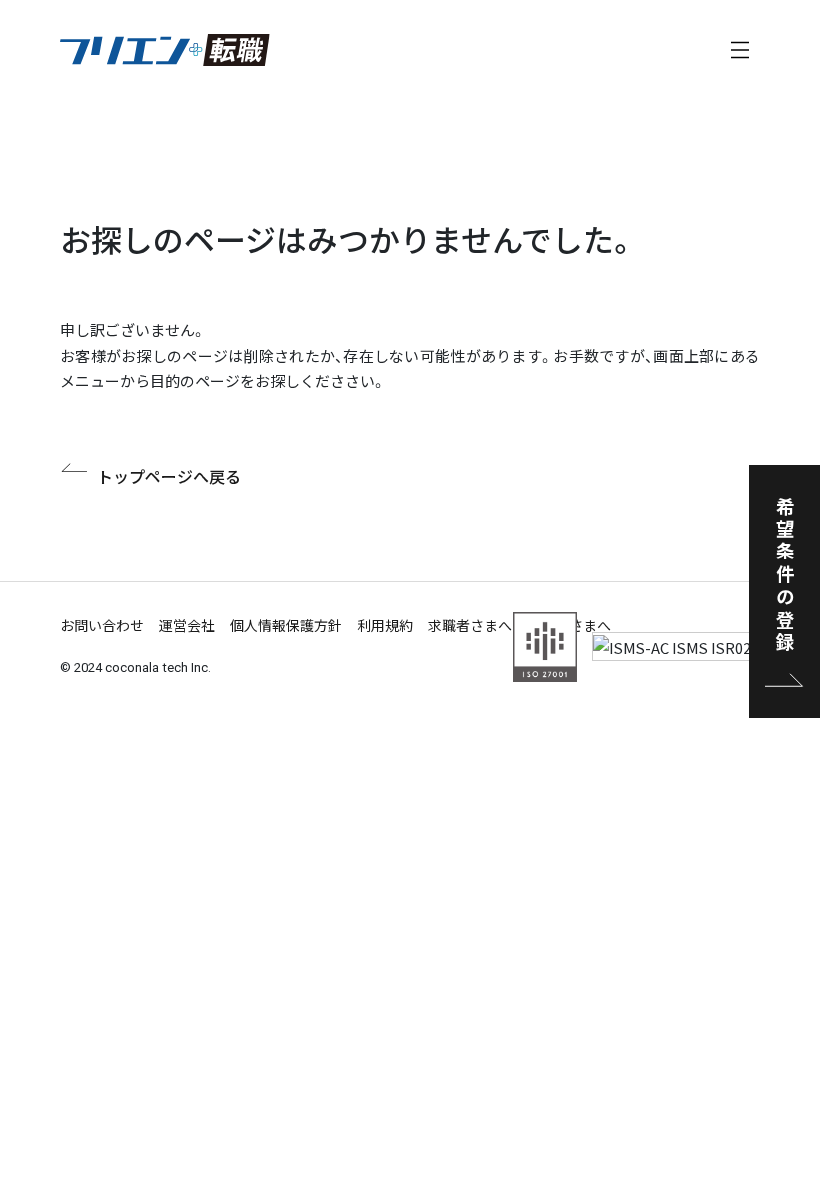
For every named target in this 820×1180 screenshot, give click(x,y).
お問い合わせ (102, 625)
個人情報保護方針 (286, 625)
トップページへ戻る (169, 476)
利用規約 (385, 625)
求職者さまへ (470, 625)
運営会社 (187, 625)
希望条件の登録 (784, 575)
